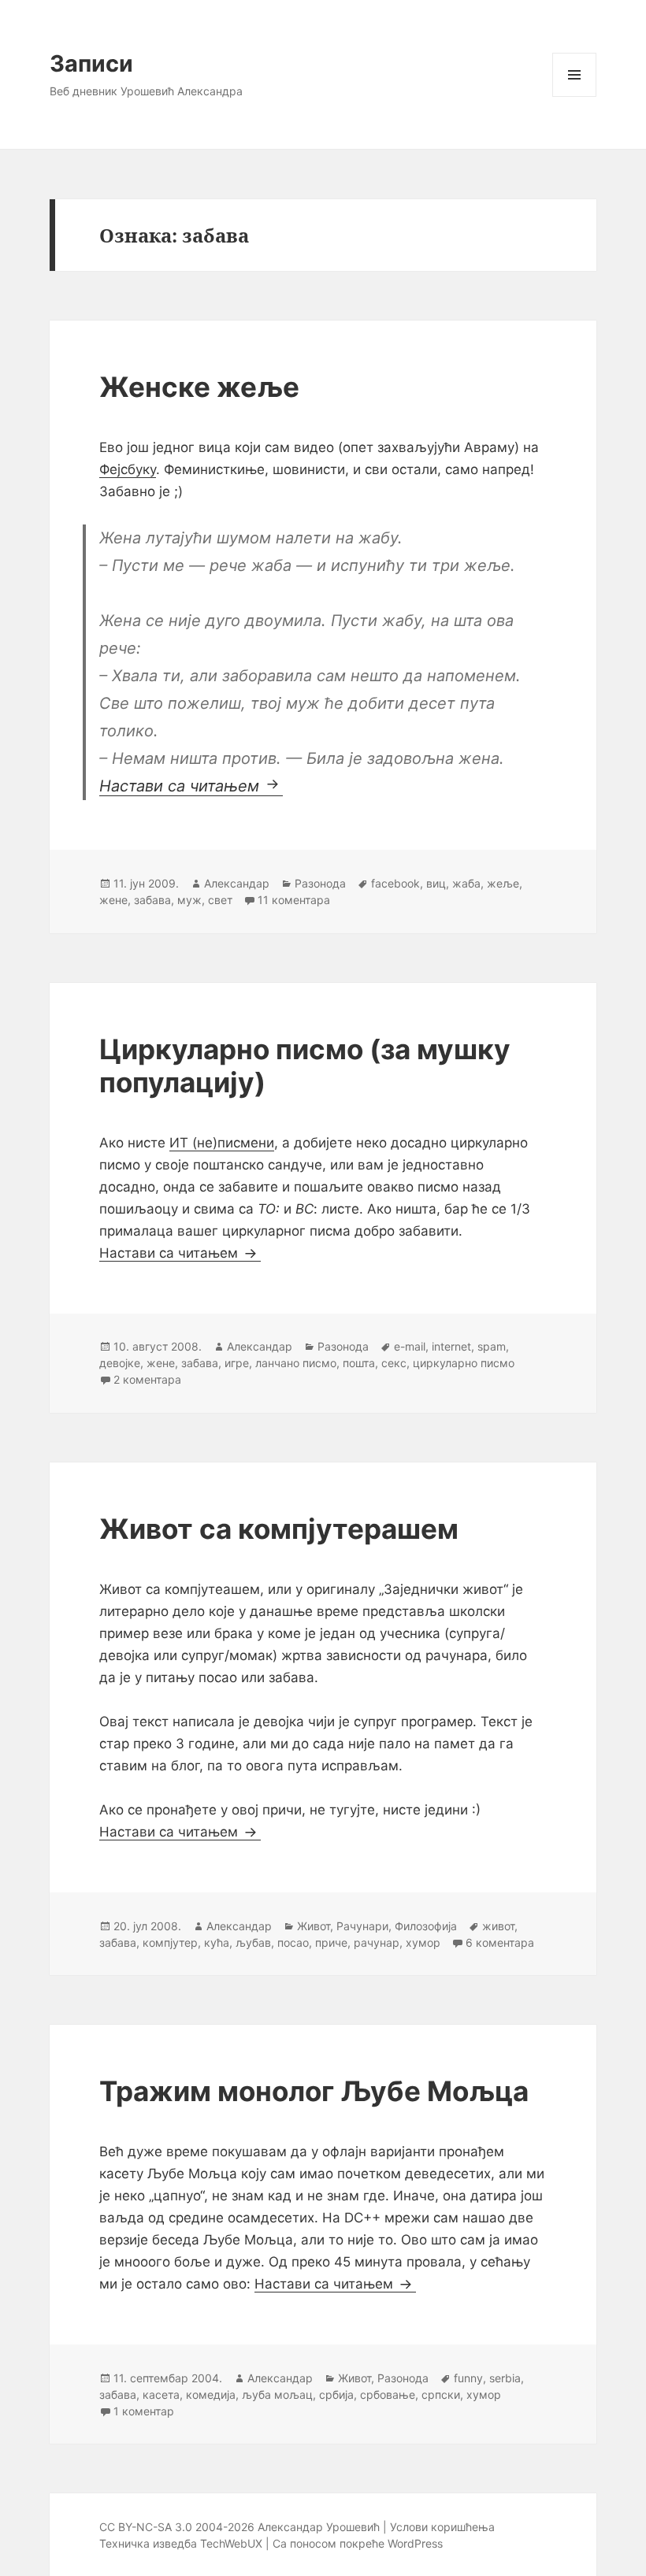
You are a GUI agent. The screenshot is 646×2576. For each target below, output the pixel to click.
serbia (505, 2378)
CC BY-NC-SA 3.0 (146, 2527)
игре (237, 1363)
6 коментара (500, 1942)
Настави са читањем (191, 786)
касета (161, 2394)
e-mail (410, 1346)
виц (436, 883)
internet (451, 1346)
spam (492, 1346)
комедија (211, 2394)
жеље (503, 883)
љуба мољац (277, 2394)
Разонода (320, 883)
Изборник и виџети (575, 96)
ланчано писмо (296, 1363)
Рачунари (362, 1926)
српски (441, 2394)
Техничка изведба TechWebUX (181, 2543)
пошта (359, 1363)
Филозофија (426, 1926)
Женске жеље (199, 387)
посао (293, 1942)
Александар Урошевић (319, 2527)
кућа (217, 1942)
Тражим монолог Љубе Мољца (314, 2091)
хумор (423, 1942)
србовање (388, 2394)
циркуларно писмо (464, 1363)
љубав (253, 1942)
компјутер (170, 1942)
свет (220, 900)
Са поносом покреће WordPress (358, 2543)
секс (394, 1363)
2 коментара (147, 1379)
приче (331, 1942)
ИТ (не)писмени (222, 1143)
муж (189, 900)
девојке (120, 1363)
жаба (466, 883)
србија (336, 2394)
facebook (395, 883)
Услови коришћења (442, 2527)
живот (498, 1926)
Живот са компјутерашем (279, 1529)
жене (113, 900)
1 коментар (144, 2411)
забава (152, 900)
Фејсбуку (128, 469)
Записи (91, 63)
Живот (314, 1926)
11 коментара (294, 900)
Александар (237, 883)
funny (468, 2378)
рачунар (377, 1942)
